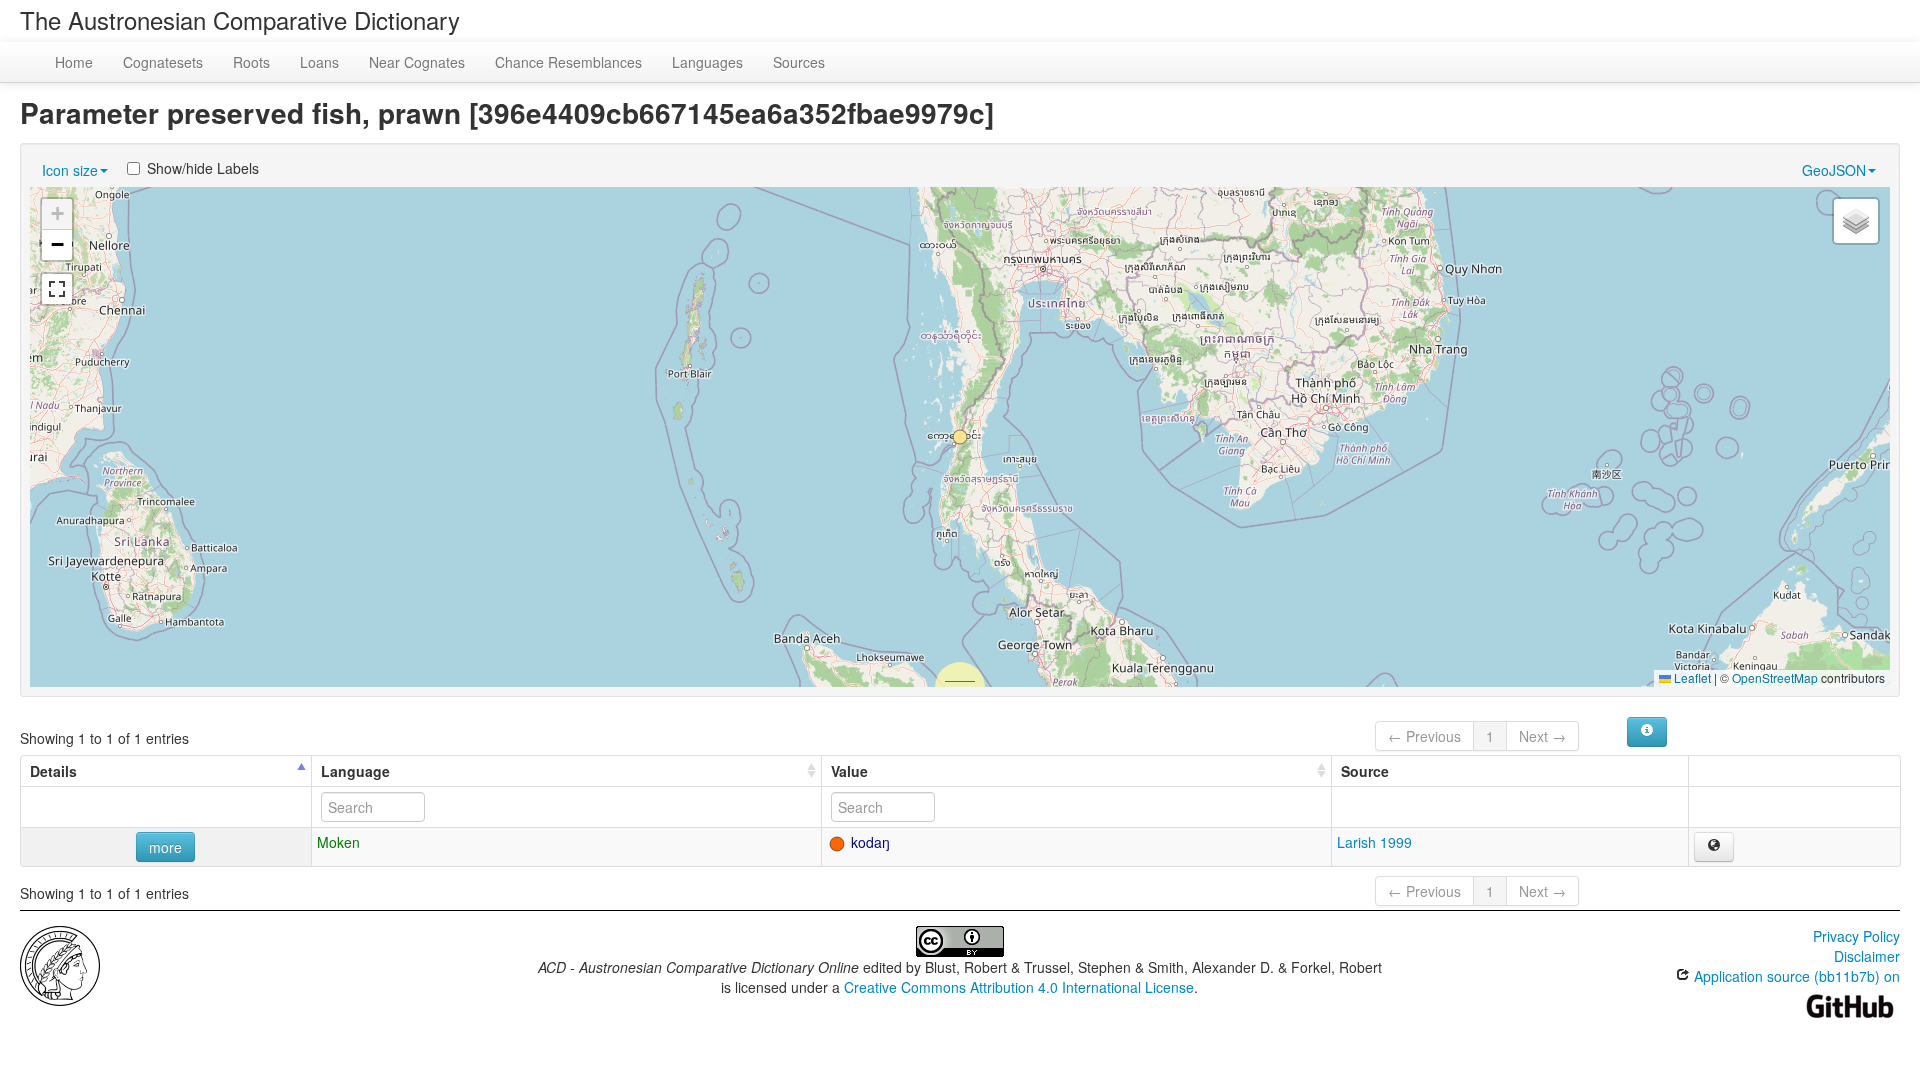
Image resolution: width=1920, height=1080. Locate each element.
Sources (799, 62)
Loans (319, 62)
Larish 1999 (1374, 842)
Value (849, 771)
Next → (1542, 736)
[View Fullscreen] (57, 289)
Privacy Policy (1856, 936)
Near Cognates (417, 62)
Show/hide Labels (203, 168)
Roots (251, 62)
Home (74, 62)
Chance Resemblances (568, 62)
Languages (707, 62)
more (165, 847)
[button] (960, 437)
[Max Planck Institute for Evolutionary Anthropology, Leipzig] (60, 964)
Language (355, 771)
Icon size (70, 170)
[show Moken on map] (1714, 847)
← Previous (1424, 736)
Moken (338, 842)
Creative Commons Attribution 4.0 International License (1019, 987)
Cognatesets (163, 62)
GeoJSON (1834, 170)
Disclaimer (1867, 956)
